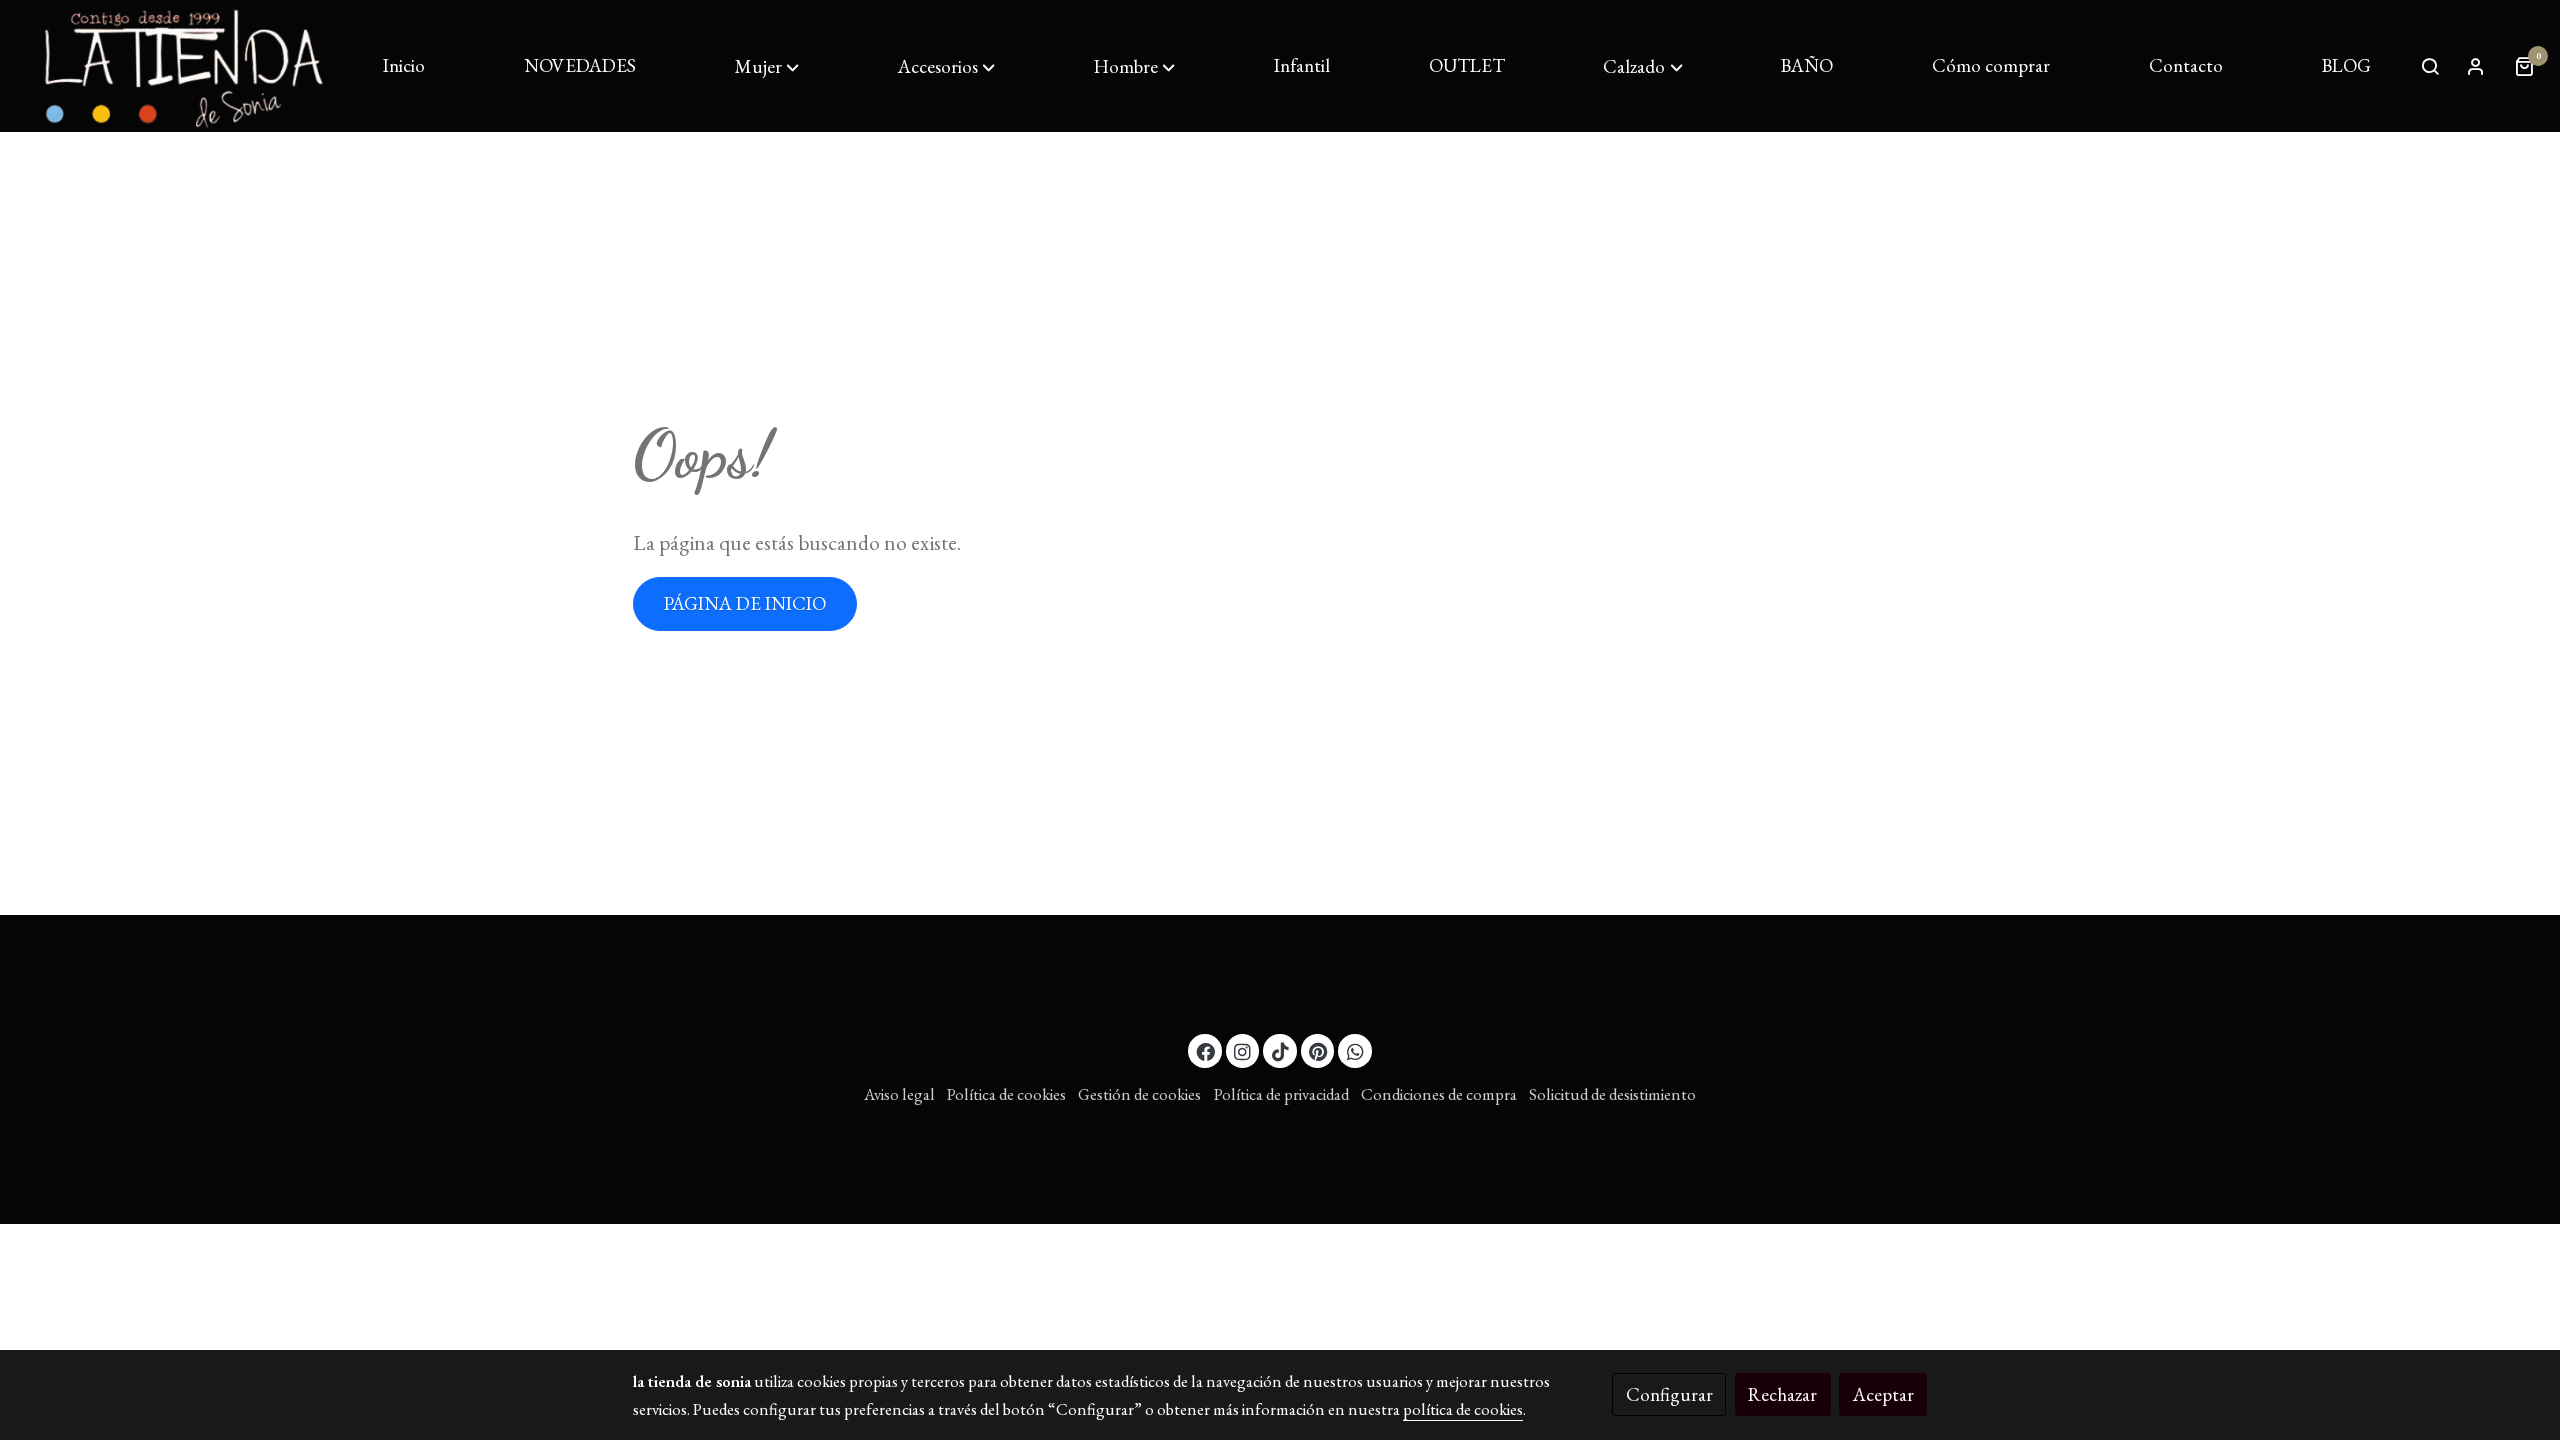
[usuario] (2476, 66)
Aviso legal (899, 1094)
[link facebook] (1206, 1050)
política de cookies (1463, 1409)
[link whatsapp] (1355, 1050)
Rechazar (1782, 1394)
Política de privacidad (1281, 1094)
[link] (181, 66)
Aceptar (1883, 1394)
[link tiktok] (1280, 1050)
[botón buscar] (2430, 66)
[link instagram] (1243, 1050)
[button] (767, 67)
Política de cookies (1006, 1094)
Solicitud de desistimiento (1612, 1094)
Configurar (1669, 1394)
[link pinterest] (1318, 1050)
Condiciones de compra (1439, 1094)
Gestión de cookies (1139, 1094)
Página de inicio (745, 603)
